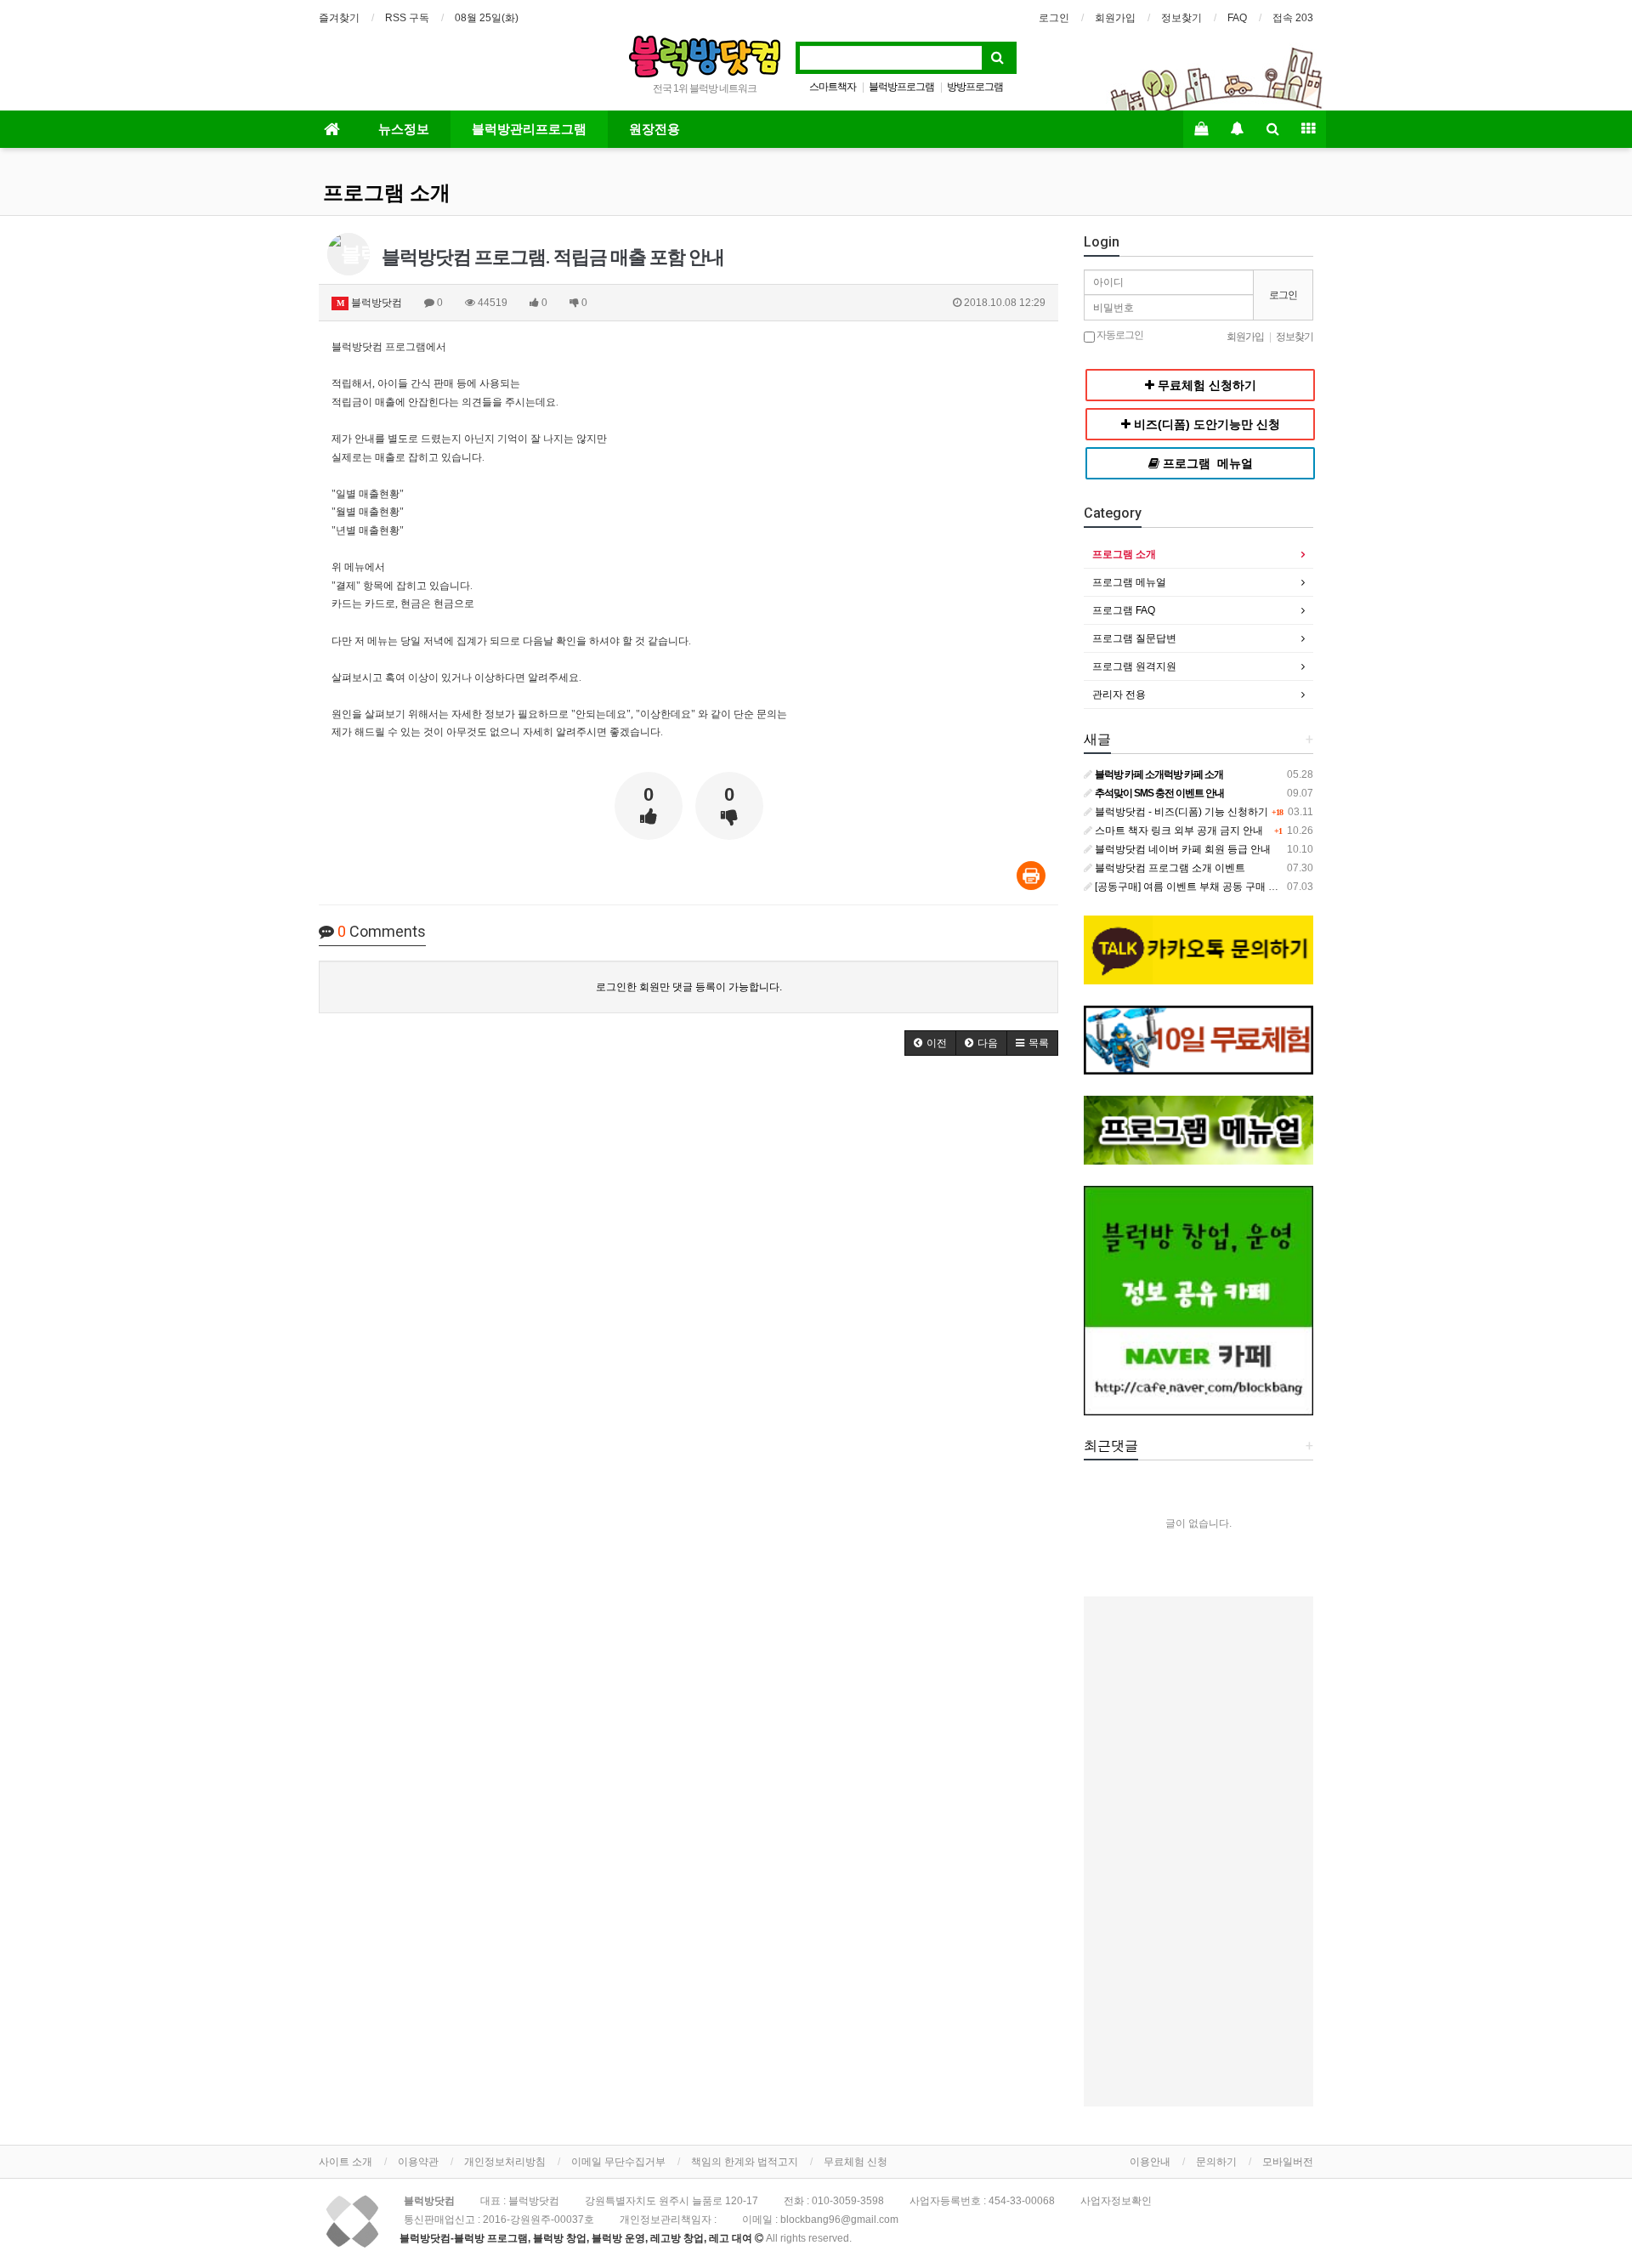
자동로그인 (1119, 335)
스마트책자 (833, 87)
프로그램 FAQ (1124, 610)
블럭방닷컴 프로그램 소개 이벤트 (1169, 868)
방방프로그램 (975, 87)
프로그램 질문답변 (1134, 638)
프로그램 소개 (387, 193)
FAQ (1237, 18)
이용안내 (1150, 2162)
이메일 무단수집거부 (618, 2162)
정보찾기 (1181, 18)
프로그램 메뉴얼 (1129, 582)
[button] (930, 1043)
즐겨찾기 (339, 18)
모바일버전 (1288, 2162)
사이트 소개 (346, 2162)
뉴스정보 (404, 129)
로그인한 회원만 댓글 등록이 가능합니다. (689, 987)
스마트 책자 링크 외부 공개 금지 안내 (1178, 831)
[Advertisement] (1198, 1851)
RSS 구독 (407, 18)
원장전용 (654, 129)
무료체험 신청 (856, 2162)
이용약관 (418, 2162)
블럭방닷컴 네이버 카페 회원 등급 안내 (1181, 849)
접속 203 (1293, 18)
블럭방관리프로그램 (529, 129)
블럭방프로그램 (901, 87)
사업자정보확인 (1116, 2201)
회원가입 (1115, 18)
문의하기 (1216, 2162)
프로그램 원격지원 (1134, 666)
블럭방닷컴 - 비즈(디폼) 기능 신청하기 (1180, 812)
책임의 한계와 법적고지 (745, 2162)
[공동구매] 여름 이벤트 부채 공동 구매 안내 (1190, 887)
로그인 (1054, 18)
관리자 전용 (1119, 695)
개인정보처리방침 (505, 2162)
